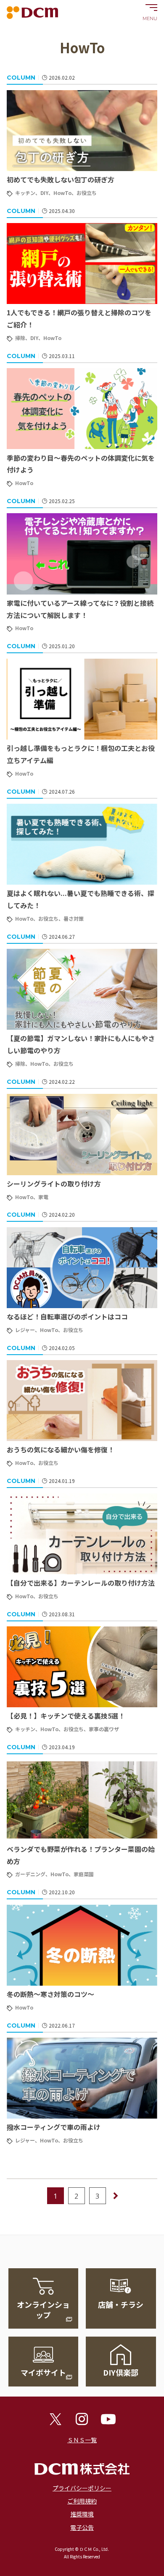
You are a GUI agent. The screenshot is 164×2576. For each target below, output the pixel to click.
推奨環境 (82, 2514)
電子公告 (82, 2527)
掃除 (20, 338)
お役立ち (87, 193)
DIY (44, 193)
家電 (43, 1197)
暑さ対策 (74, 918)
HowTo (62, 193)
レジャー (25, 1330)
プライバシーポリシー (82, 2488)
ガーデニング (30, 1874)
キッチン (25, 193)
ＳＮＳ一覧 (82, 2440)
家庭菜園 (84, 1874)
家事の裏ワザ (104, 1729)
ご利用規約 (82, 2501)
